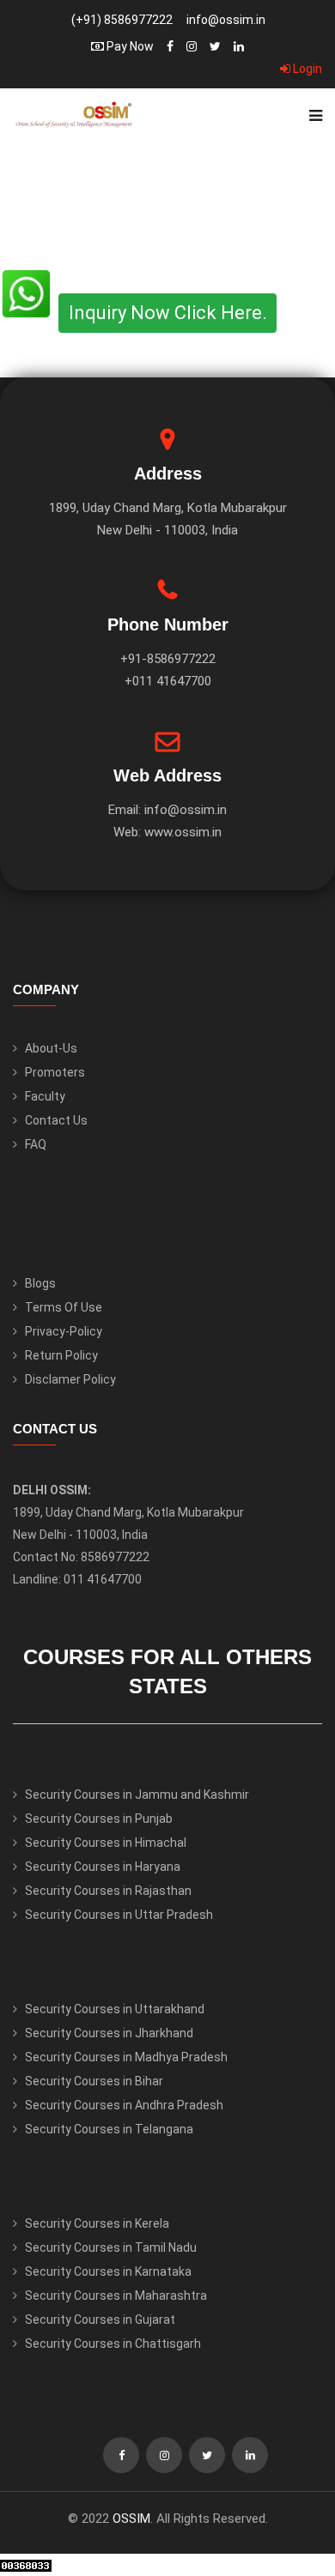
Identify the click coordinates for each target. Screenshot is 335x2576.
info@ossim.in (226, 20)
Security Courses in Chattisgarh (113, 2344)
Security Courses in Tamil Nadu (111, 2247)
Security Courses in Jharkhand (109, 2033)
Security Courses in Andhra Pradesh (124, 2105)
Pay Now (129, 46)
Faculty (45, 1096)
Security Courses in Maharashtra (116, 2295)
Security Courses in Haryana (103, 1867)
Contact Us (56, 1120)
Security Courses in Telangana (109, 2129)
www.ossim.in (183, 832)
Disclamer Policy (70, 1379)
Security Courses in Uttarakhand (115, 2009)
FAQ (36, 1144)
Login (306, 69)
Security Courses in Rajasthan (108, 1891)
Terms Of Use (64, 1307)
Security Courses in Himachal (106, 1843)
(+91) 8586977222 (122, 20)
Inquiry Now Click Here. (168, 313)
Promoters (55, 1072)
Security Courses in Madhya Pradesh (126, 2057)
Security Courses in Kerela (97, 2223)
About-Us (51, 1048)
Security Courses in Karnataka (108, 2271)
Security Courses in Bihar (94, 2081)
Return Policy (61, 1355)
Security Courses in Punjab (99, 1819)
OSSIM (131, 2519)
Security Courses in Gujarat (100, 2320)
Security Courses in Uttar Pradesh (119, 1915)
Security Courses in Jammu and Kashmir (137, 1795)
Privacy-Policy (64, 1331)
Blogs (40, 1283)
